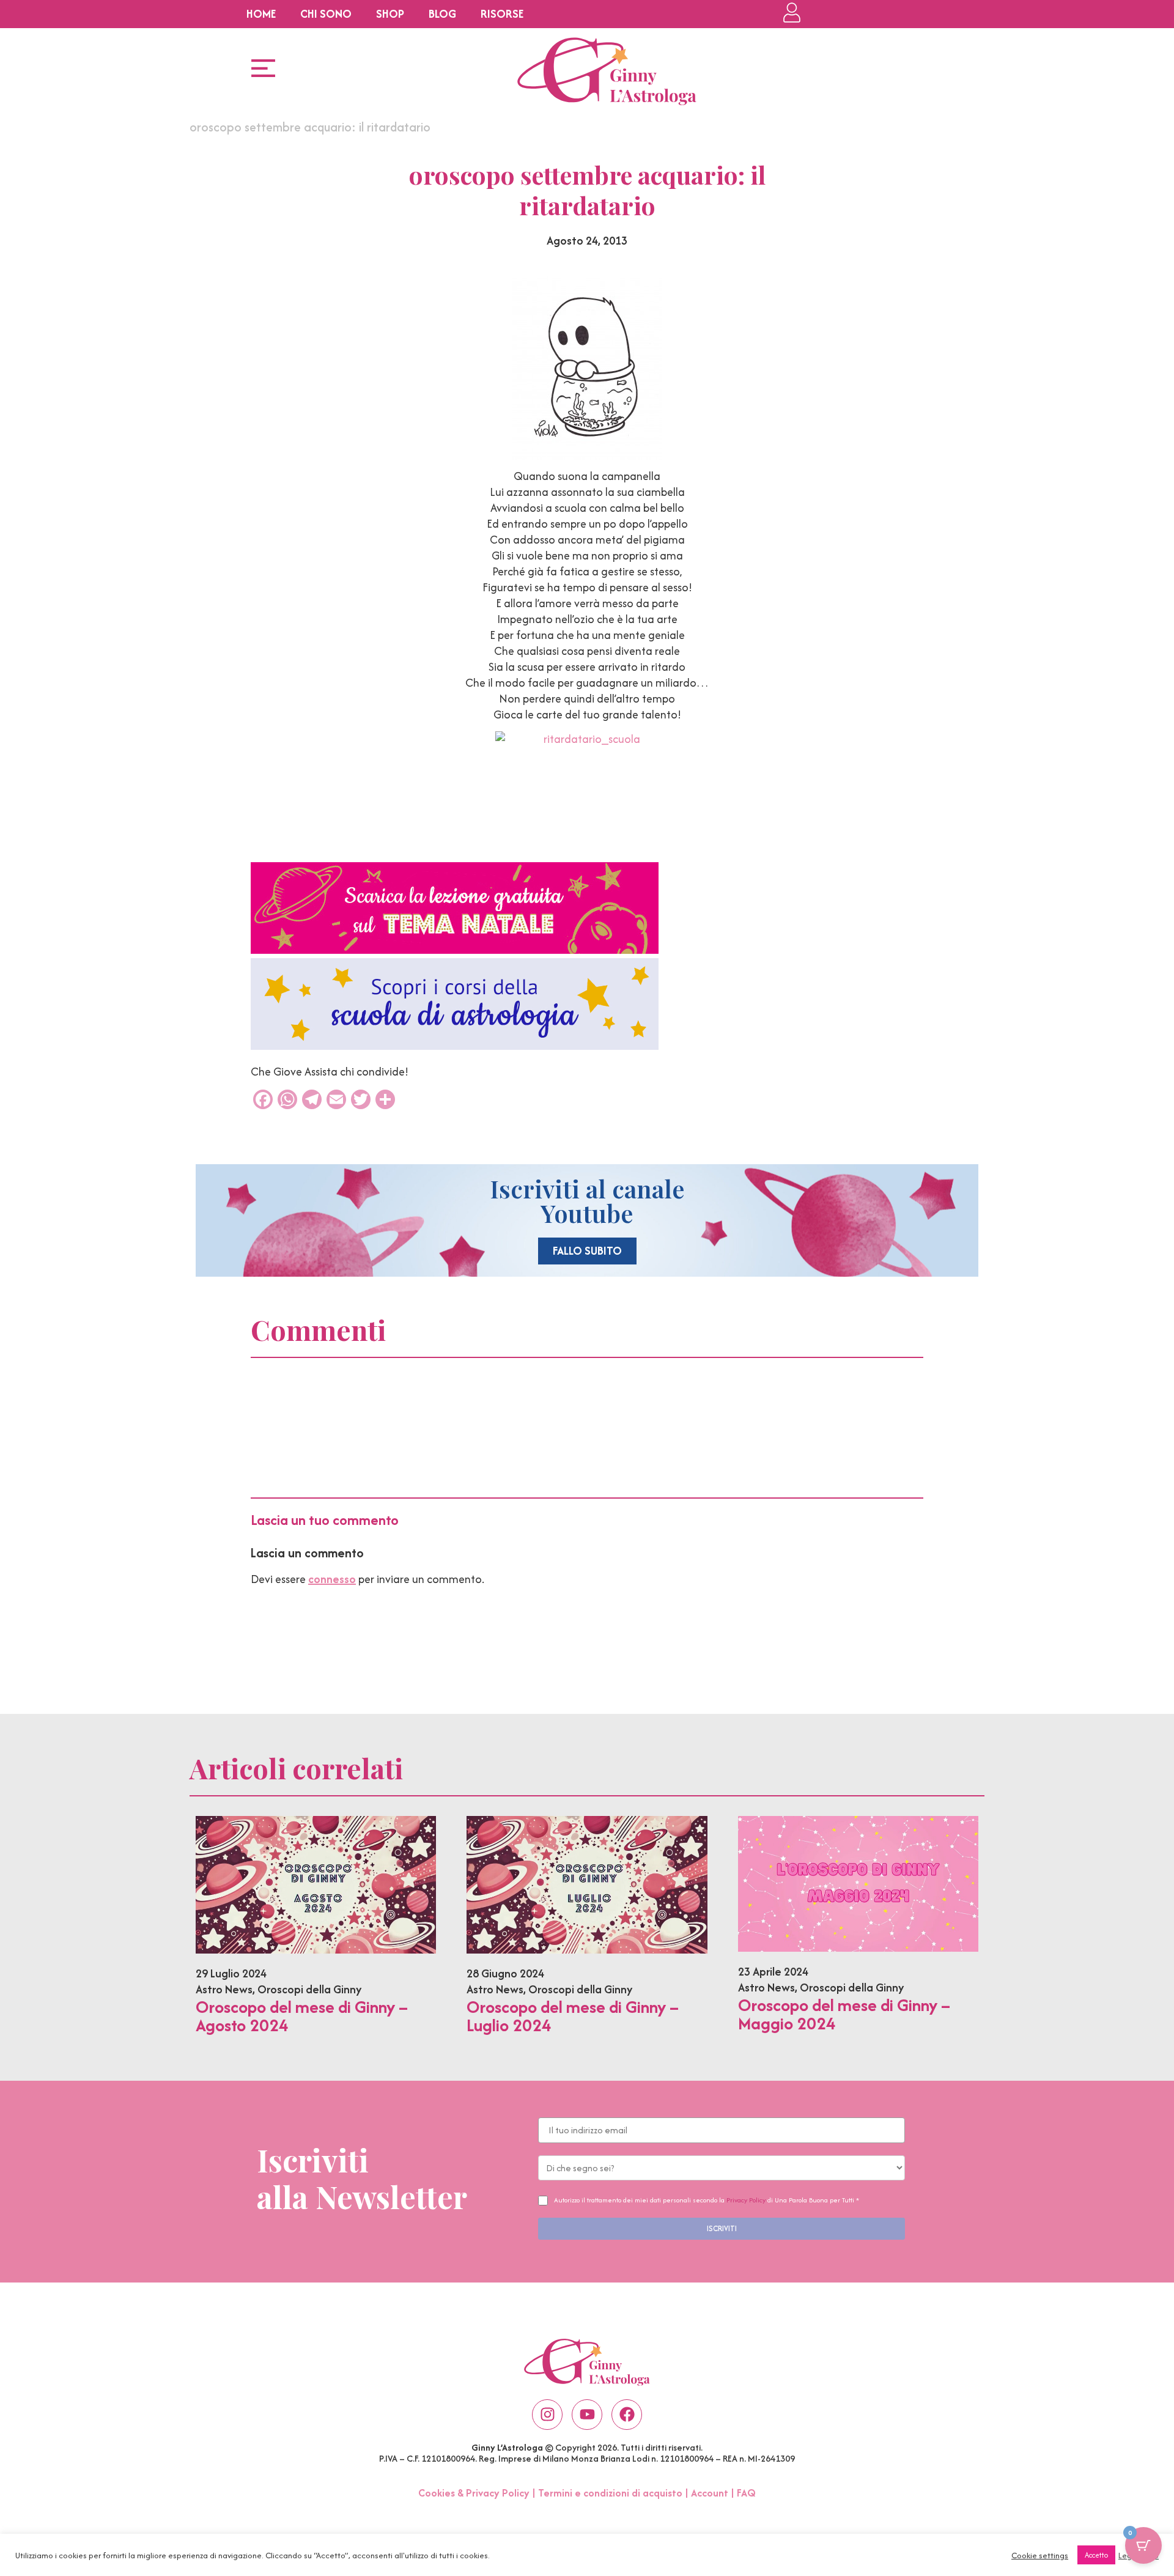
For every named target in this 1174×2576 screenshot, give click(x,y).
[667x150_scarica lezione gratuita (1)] (455, 950)
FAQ (746, 2493)
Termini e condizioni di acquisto (610, 2493)
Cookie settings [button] (1040, 2555)
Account (710, 2493)
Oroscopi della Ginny (309, 1989)
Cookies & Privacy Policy (474, 2493)
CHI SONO (326, 14)
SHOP (390, 14)
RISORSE (502, 14)
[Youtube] (587, 2415)
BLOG (442, 14)
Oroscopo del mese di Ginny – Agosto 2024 (302, 2016)
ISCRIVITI (722, 2228)
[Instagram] (547, 2415)
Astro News (224, 1989)
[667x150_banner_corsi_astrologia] (455, 1046)
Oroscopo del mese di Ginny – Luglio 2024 (573, 2016)
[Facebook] (627, 2415)
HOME (261, 14)
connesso (332, 1579)
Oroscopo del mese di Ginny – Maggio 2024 (844, 2014)
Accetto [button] (1096, 2555)
